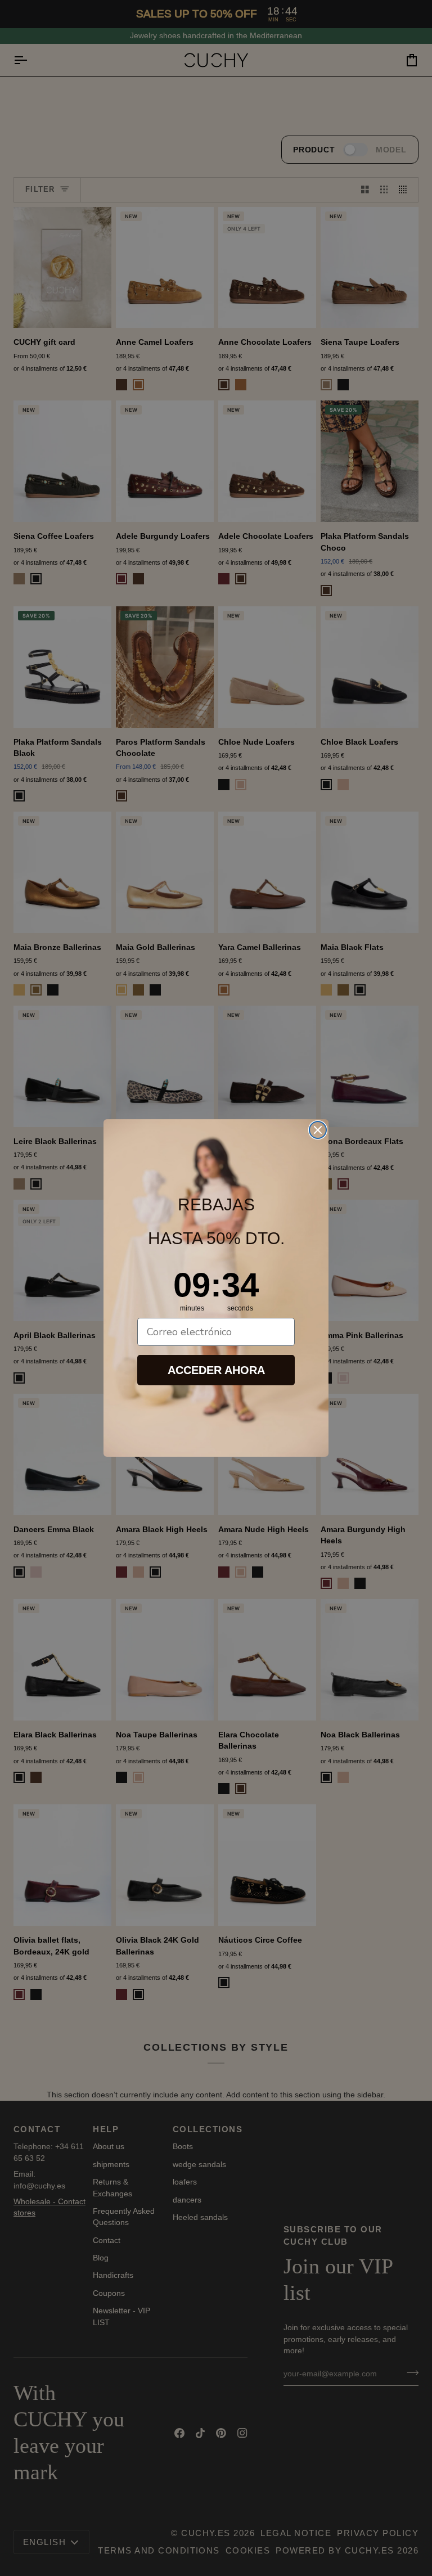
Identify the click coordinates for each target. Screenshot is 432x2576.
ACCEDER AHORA (216, 1370)
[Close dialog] (318, 1130)
